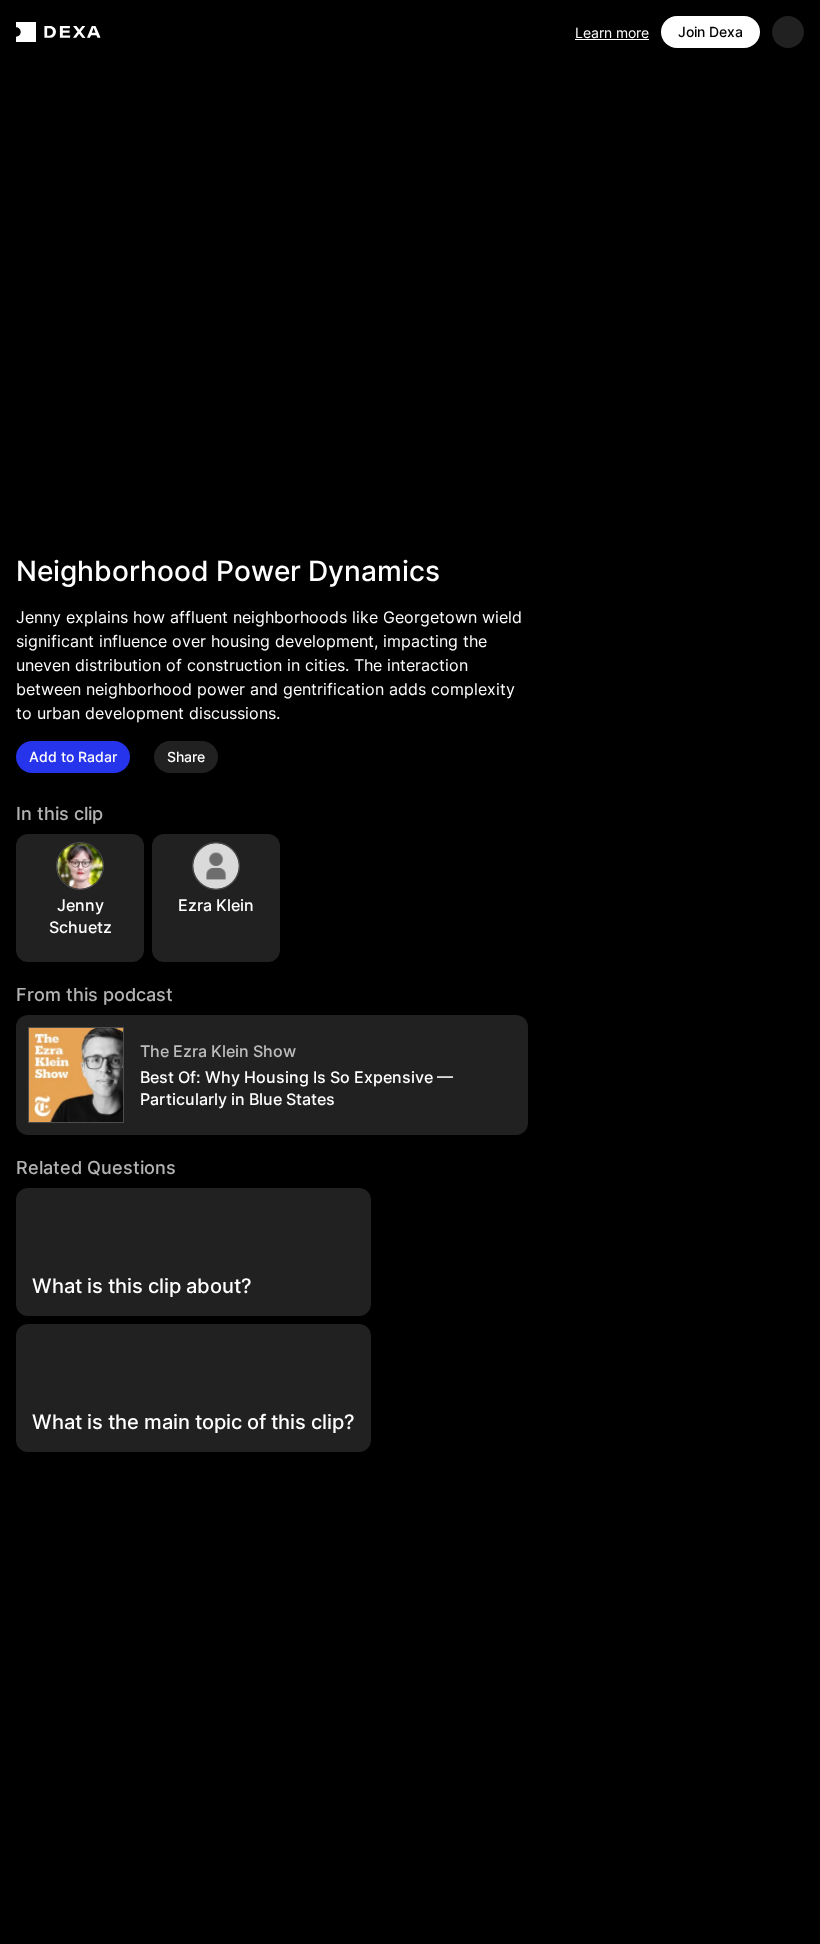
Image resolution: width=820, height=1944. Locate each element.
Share (186, 756)
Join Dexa (710, 31)
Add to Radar (73, 756)
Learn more (612, 32)
